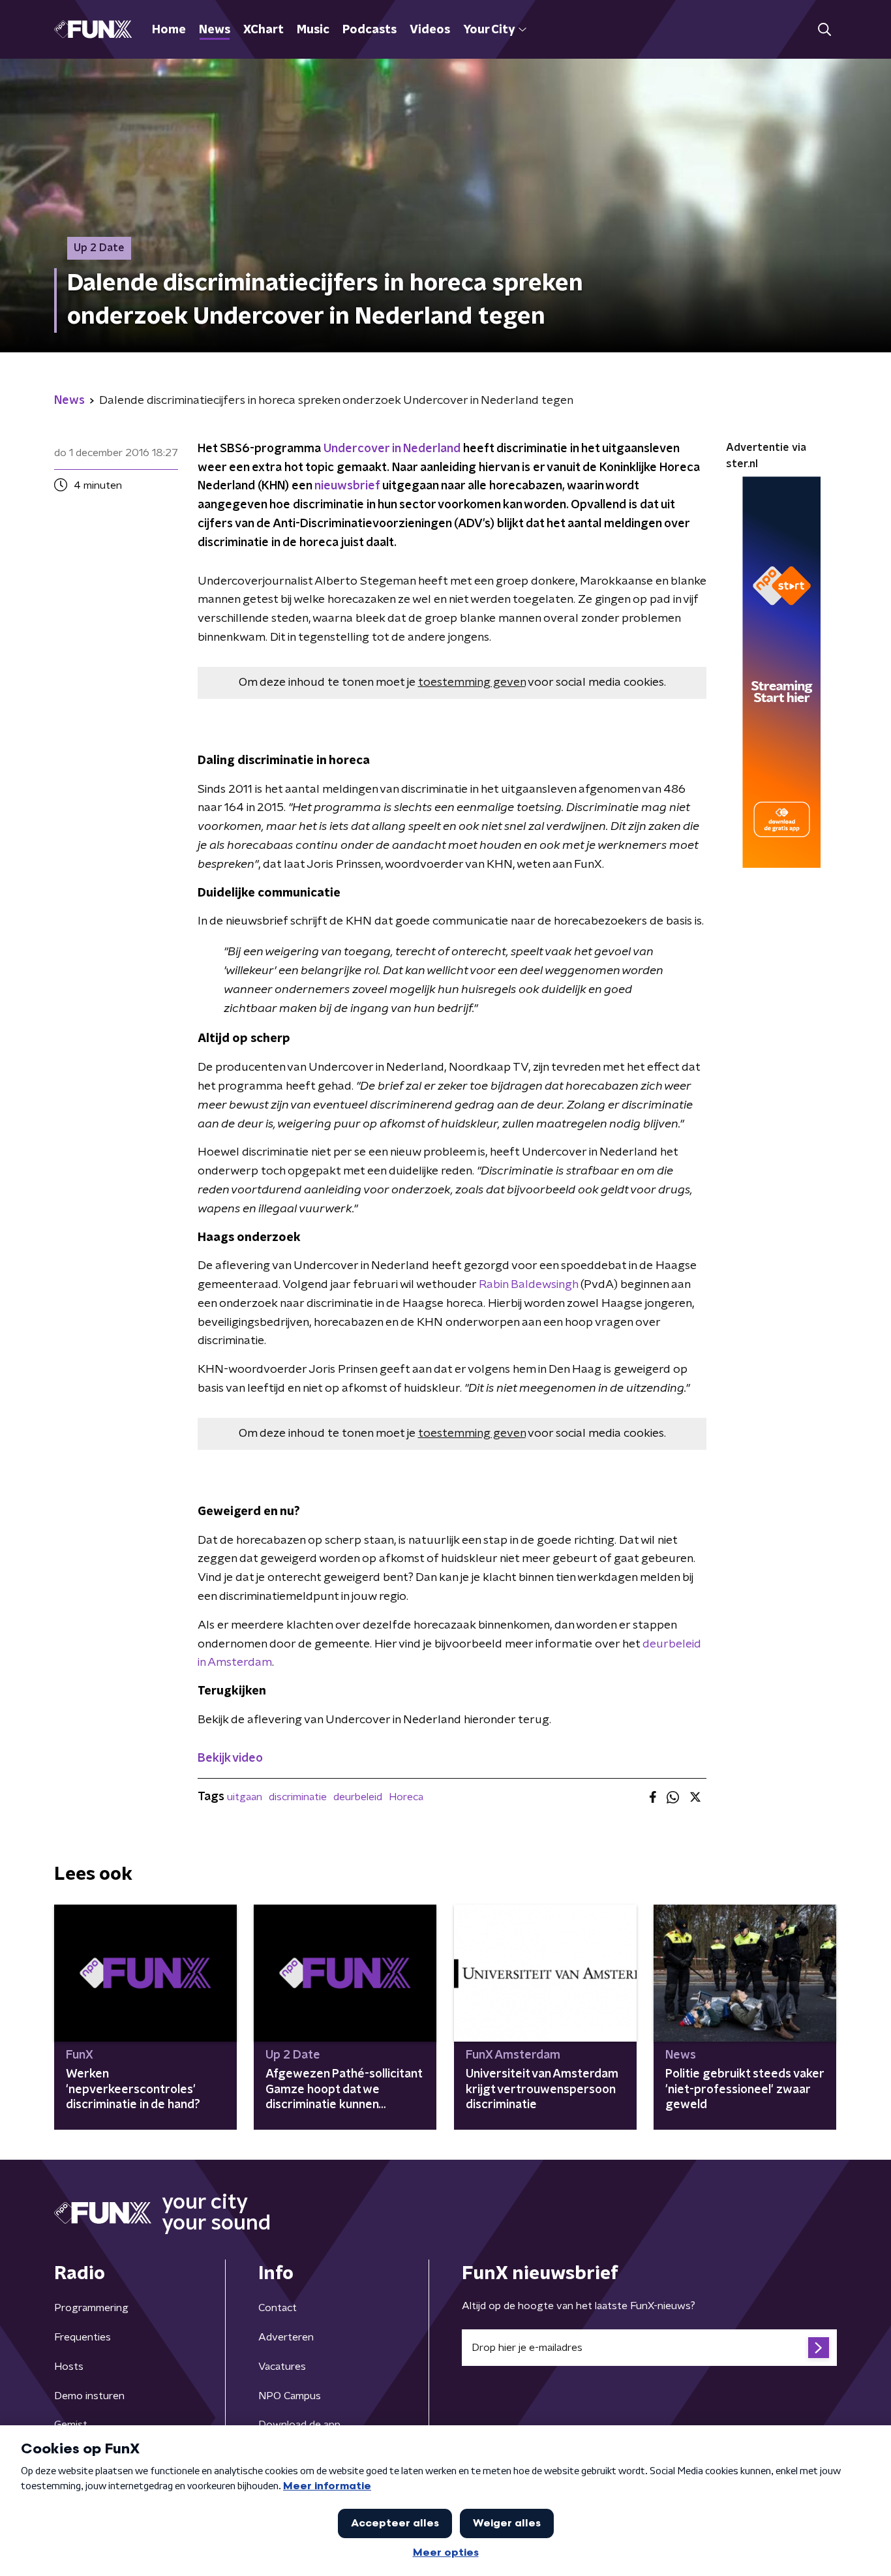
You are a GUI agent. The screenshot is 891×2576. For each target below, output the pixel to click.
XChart (264, 30)
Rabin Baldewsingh (530, 1285)
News (215, 30)
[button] (824, 30)
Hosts (69, 2367)
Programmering (91, 2308)
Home (169, 30)
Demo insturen (89, 2396)
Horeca (406, 1797)
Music (313, 30)
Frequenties (83, 2337)
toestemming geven (472, 682)
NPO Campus (290, 2396)
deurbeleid (358, 1797)
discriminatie (298, 1797)
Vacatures (282, 2367)
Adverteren (286, 2337)
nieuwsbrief (348, 486)
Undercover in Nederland (392, 449)
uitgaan (245, 1797)
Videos (430, 30)
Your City (489, 30)
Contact (278, 2308)
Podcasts (370, 30)
